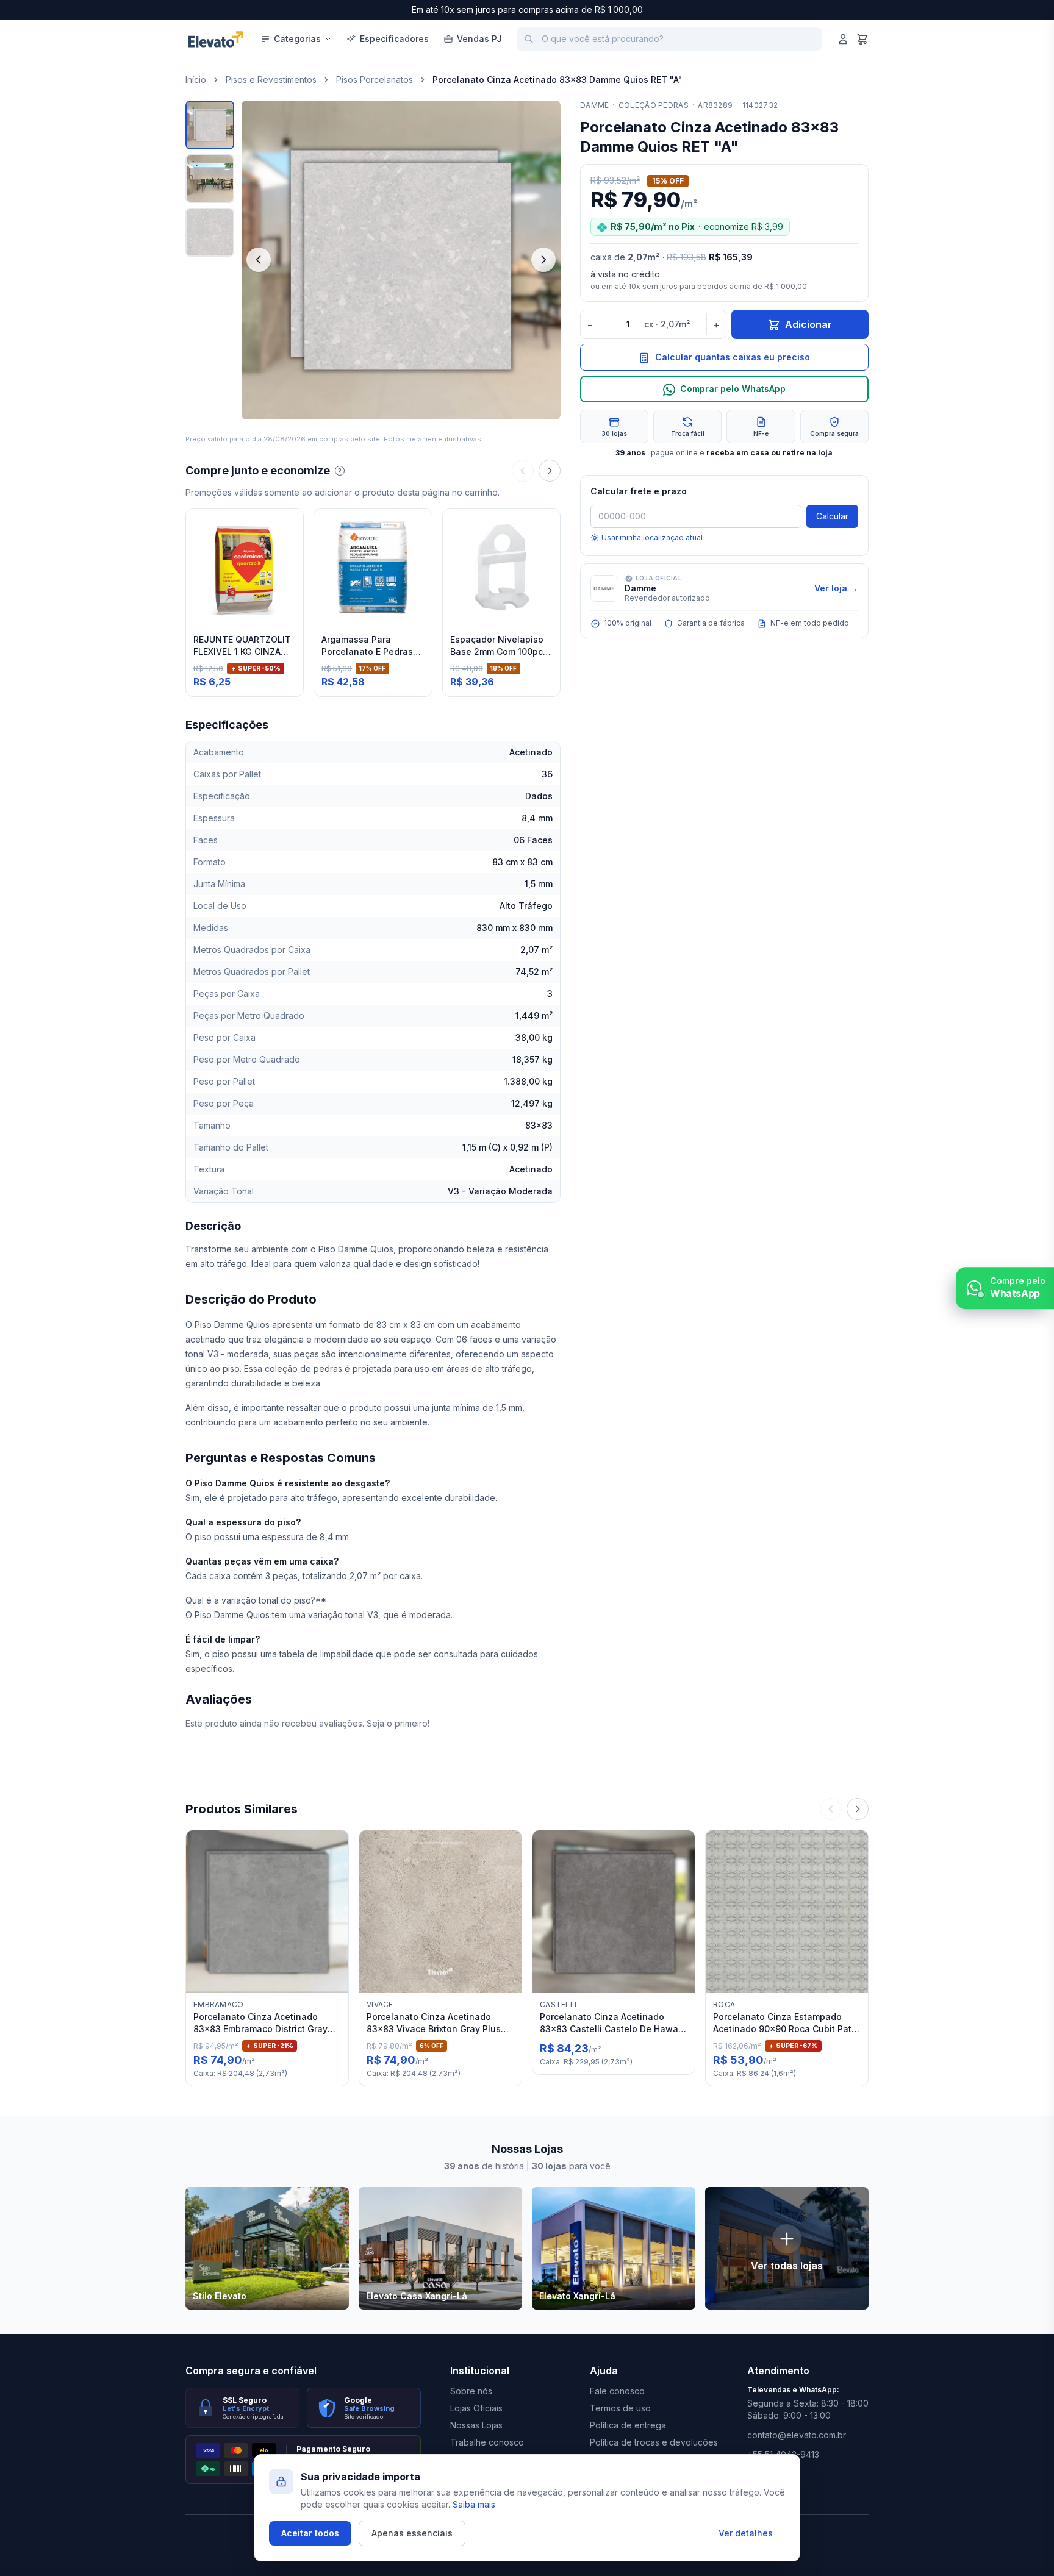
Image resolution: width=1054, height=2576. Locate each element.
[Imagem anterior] (259, 260)
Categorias (297, 39)
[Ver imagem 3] (210, 232)
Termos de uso (620, 2408)
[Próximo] (550, 471)
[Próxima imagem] (543, 260)
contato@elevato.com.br (797, 2435)
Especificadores (394, 39)
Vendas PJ (479, 39)
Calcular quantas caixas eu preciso (733, 358)
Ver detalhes (746, 2533)
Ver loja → (836, 588)
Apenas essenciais (412, 2533)
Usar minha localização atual (652, 537)
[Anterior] (523, 471)
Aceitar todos (310, 2533)
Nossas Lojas (476, 2425)
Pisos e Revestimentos (271, 80)
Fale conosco (617, 2391)
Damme (595, 105)
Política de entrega (628, 2425)
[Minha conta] (843, 39)
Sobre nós (471, 2391)
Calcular (832, 516)
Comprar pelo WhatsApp (733, 389)
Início (196, 80)
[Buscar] (529, 39)
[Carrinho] (862, 39)
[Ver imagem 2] (210, 179)
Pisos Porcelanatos (375, 80)
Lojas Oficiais (476, 2408)
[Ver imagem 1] (210, 125)
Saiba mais (474, 2504)
